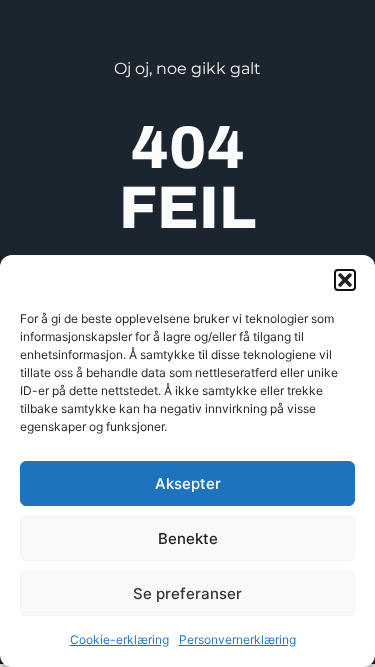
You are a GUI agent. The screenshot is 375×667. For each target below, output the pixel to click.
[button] (345, 280)
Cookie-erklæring (119, 639)
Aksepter (188, 483)
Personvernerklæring (237, 639)
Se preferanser (187, 593)
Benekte (188, 538)
